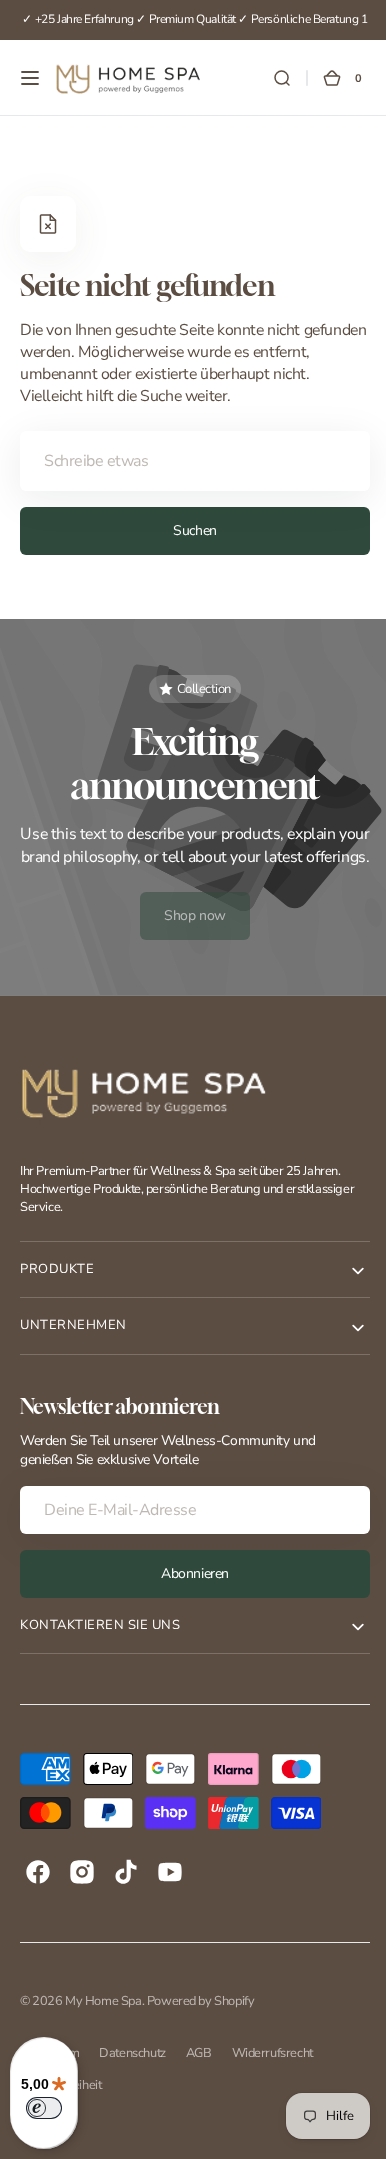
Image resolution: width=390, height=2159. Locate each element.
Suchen (187, 530)
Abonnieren (188, 1595)
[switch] (44, 2108)
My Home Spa (103, 2023)
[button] (30, 78)
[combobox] (187, 461)
